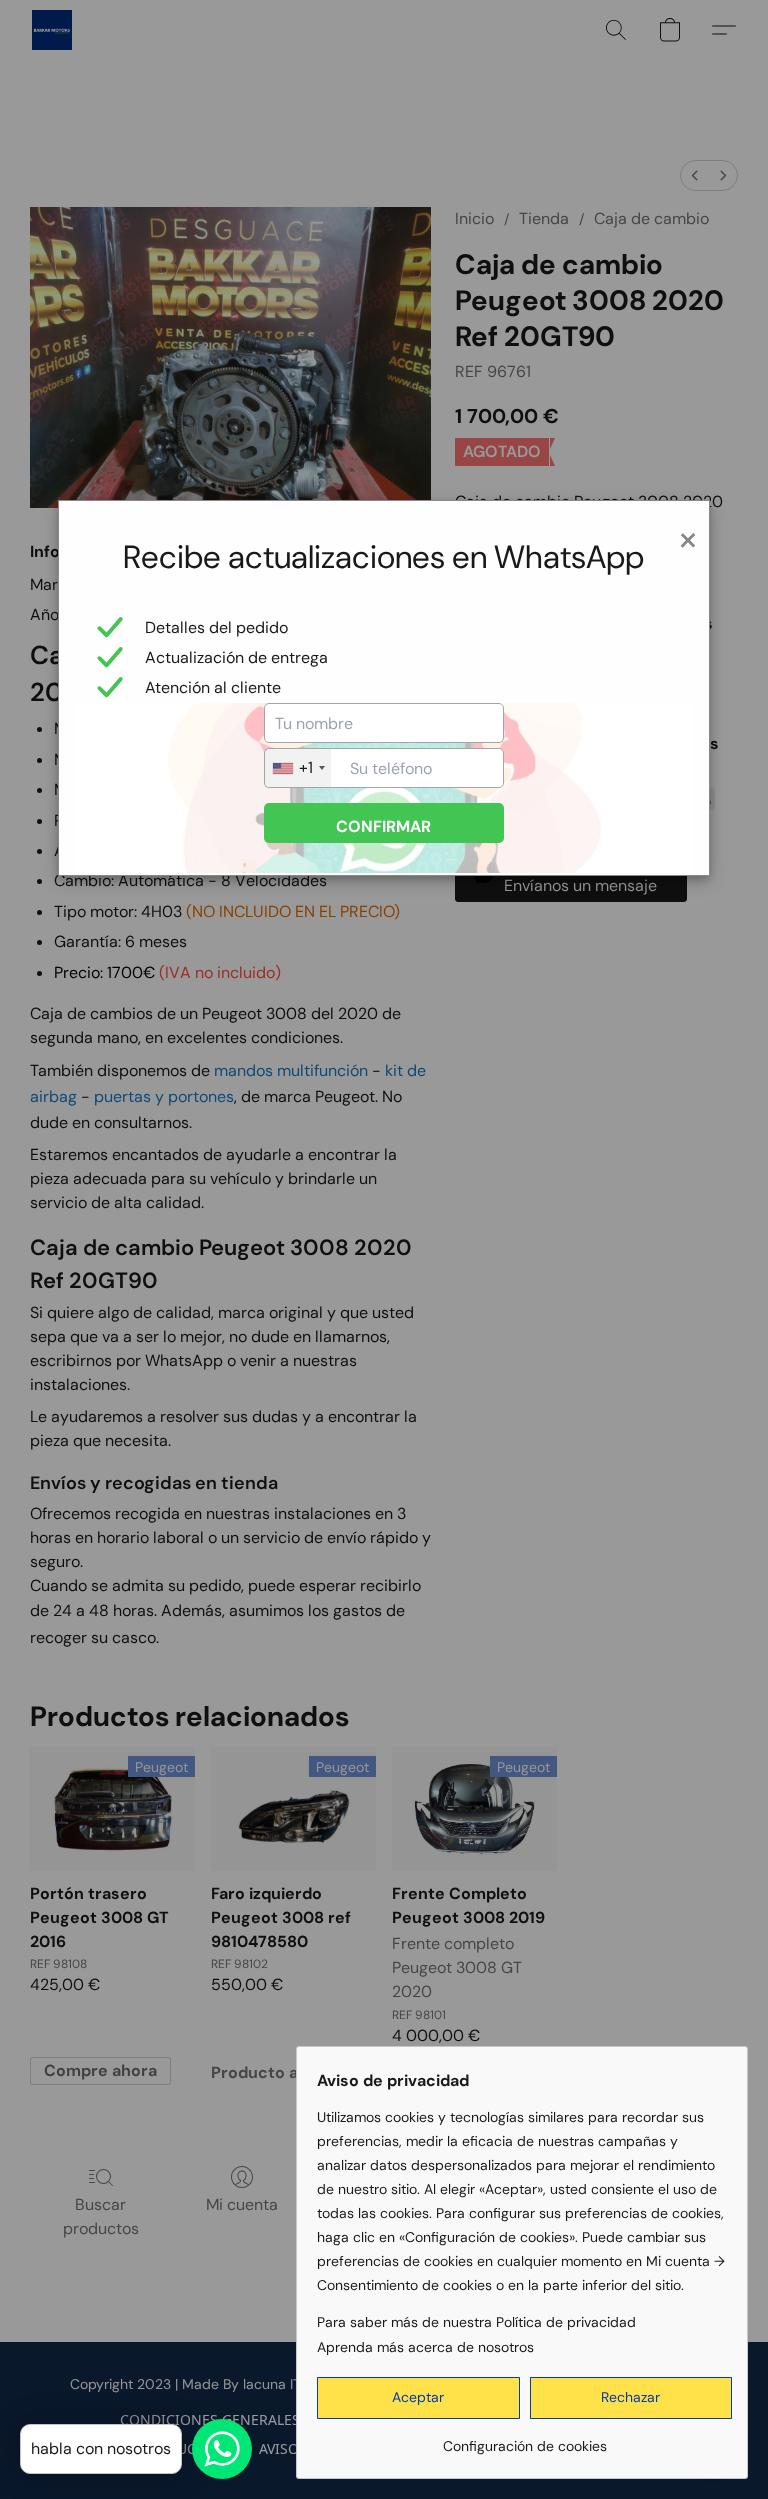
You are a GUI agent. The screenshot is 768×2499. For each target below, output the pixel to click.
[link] (524, 2438)
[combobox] (298, 768)
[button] (418, 2398)
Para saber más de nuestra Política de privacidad (476, 2322)
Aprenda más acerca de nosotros (425, 2347)
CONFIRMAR (383, 826)
